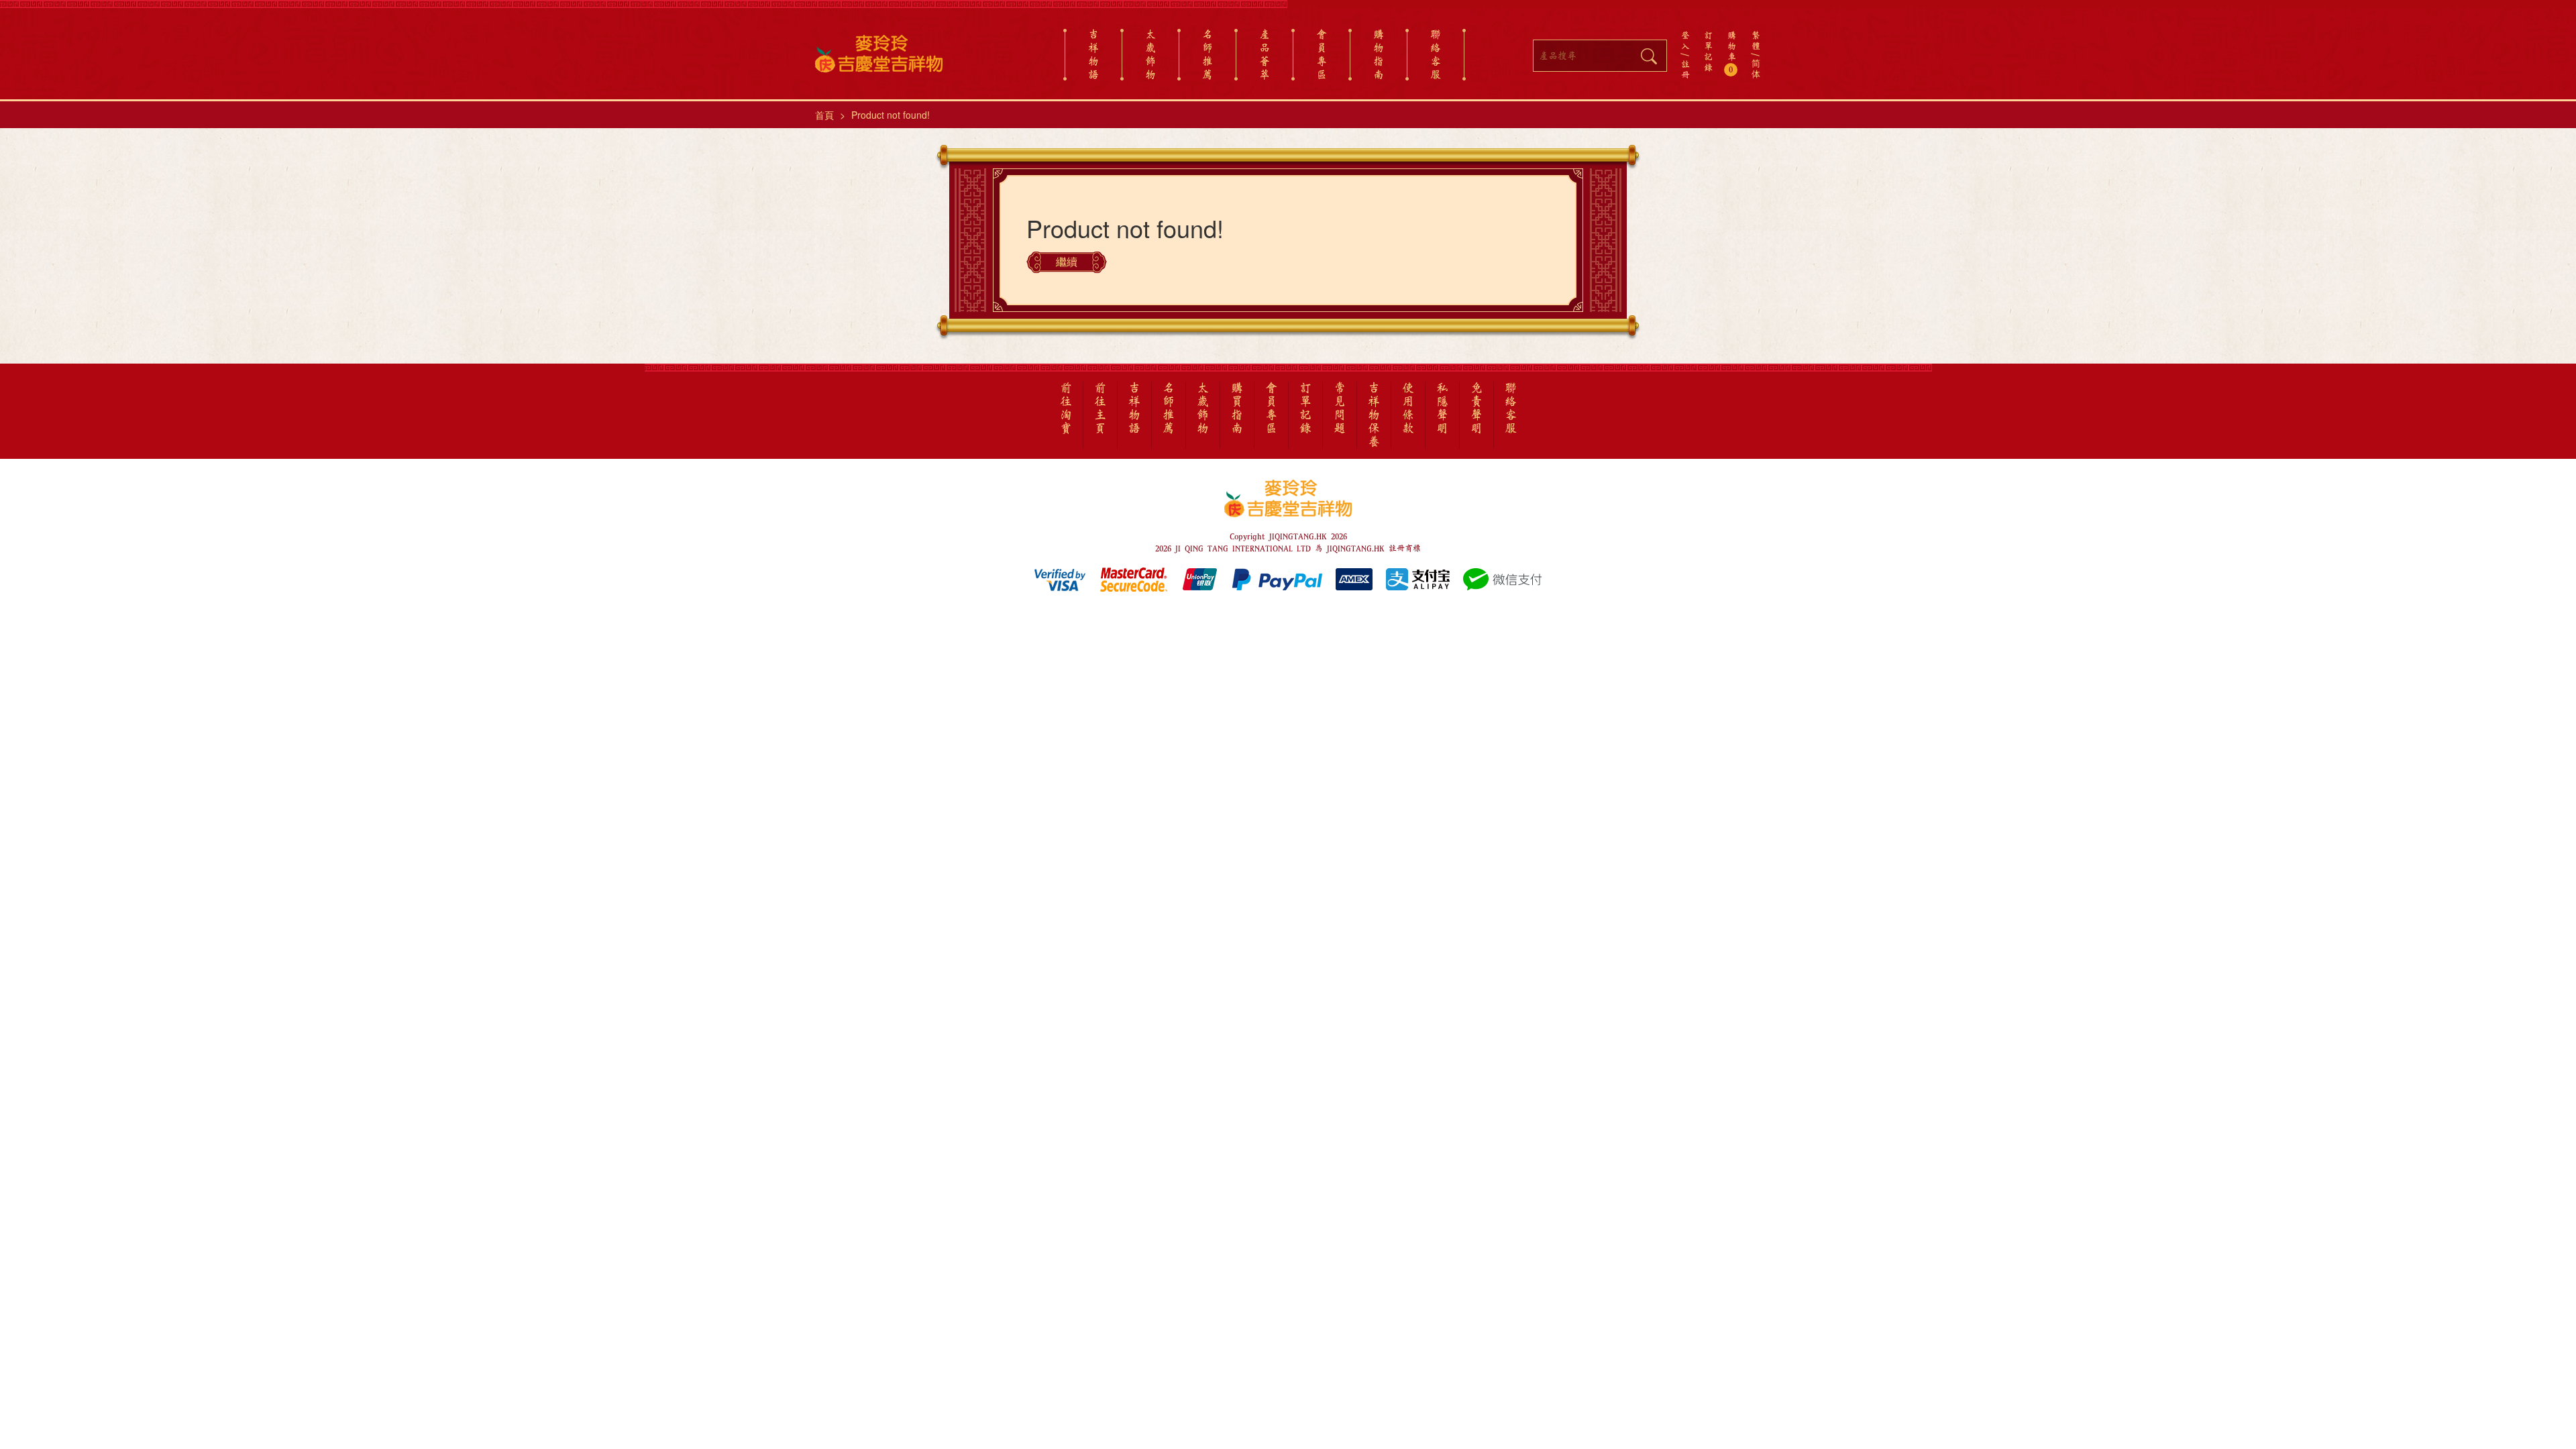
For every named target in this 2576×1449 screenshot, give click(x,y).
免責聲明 (1477, 409)
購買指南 (1237, 409)
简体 (1756, 69)
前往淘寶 (1066, 409)
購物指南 (1379, 54)
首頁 (824, 115)
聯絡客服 (1436, 54)
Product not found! (891, 115)
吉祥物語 (1093, 54)
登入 (1685, 40)
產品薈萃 (1265, 54)
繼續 (1067, 262)
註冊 (1685, 69)
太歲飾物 (1150, 54)
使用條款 (1408, 409)
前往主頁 (1100, 409)
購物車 (1732, 52)
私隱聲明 (1442, 409)
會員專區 (1322, 54)
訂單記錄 (1708, 51)
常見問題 (1340, 409)
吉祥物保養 (1374, 415)
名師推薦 (1207, 54)
